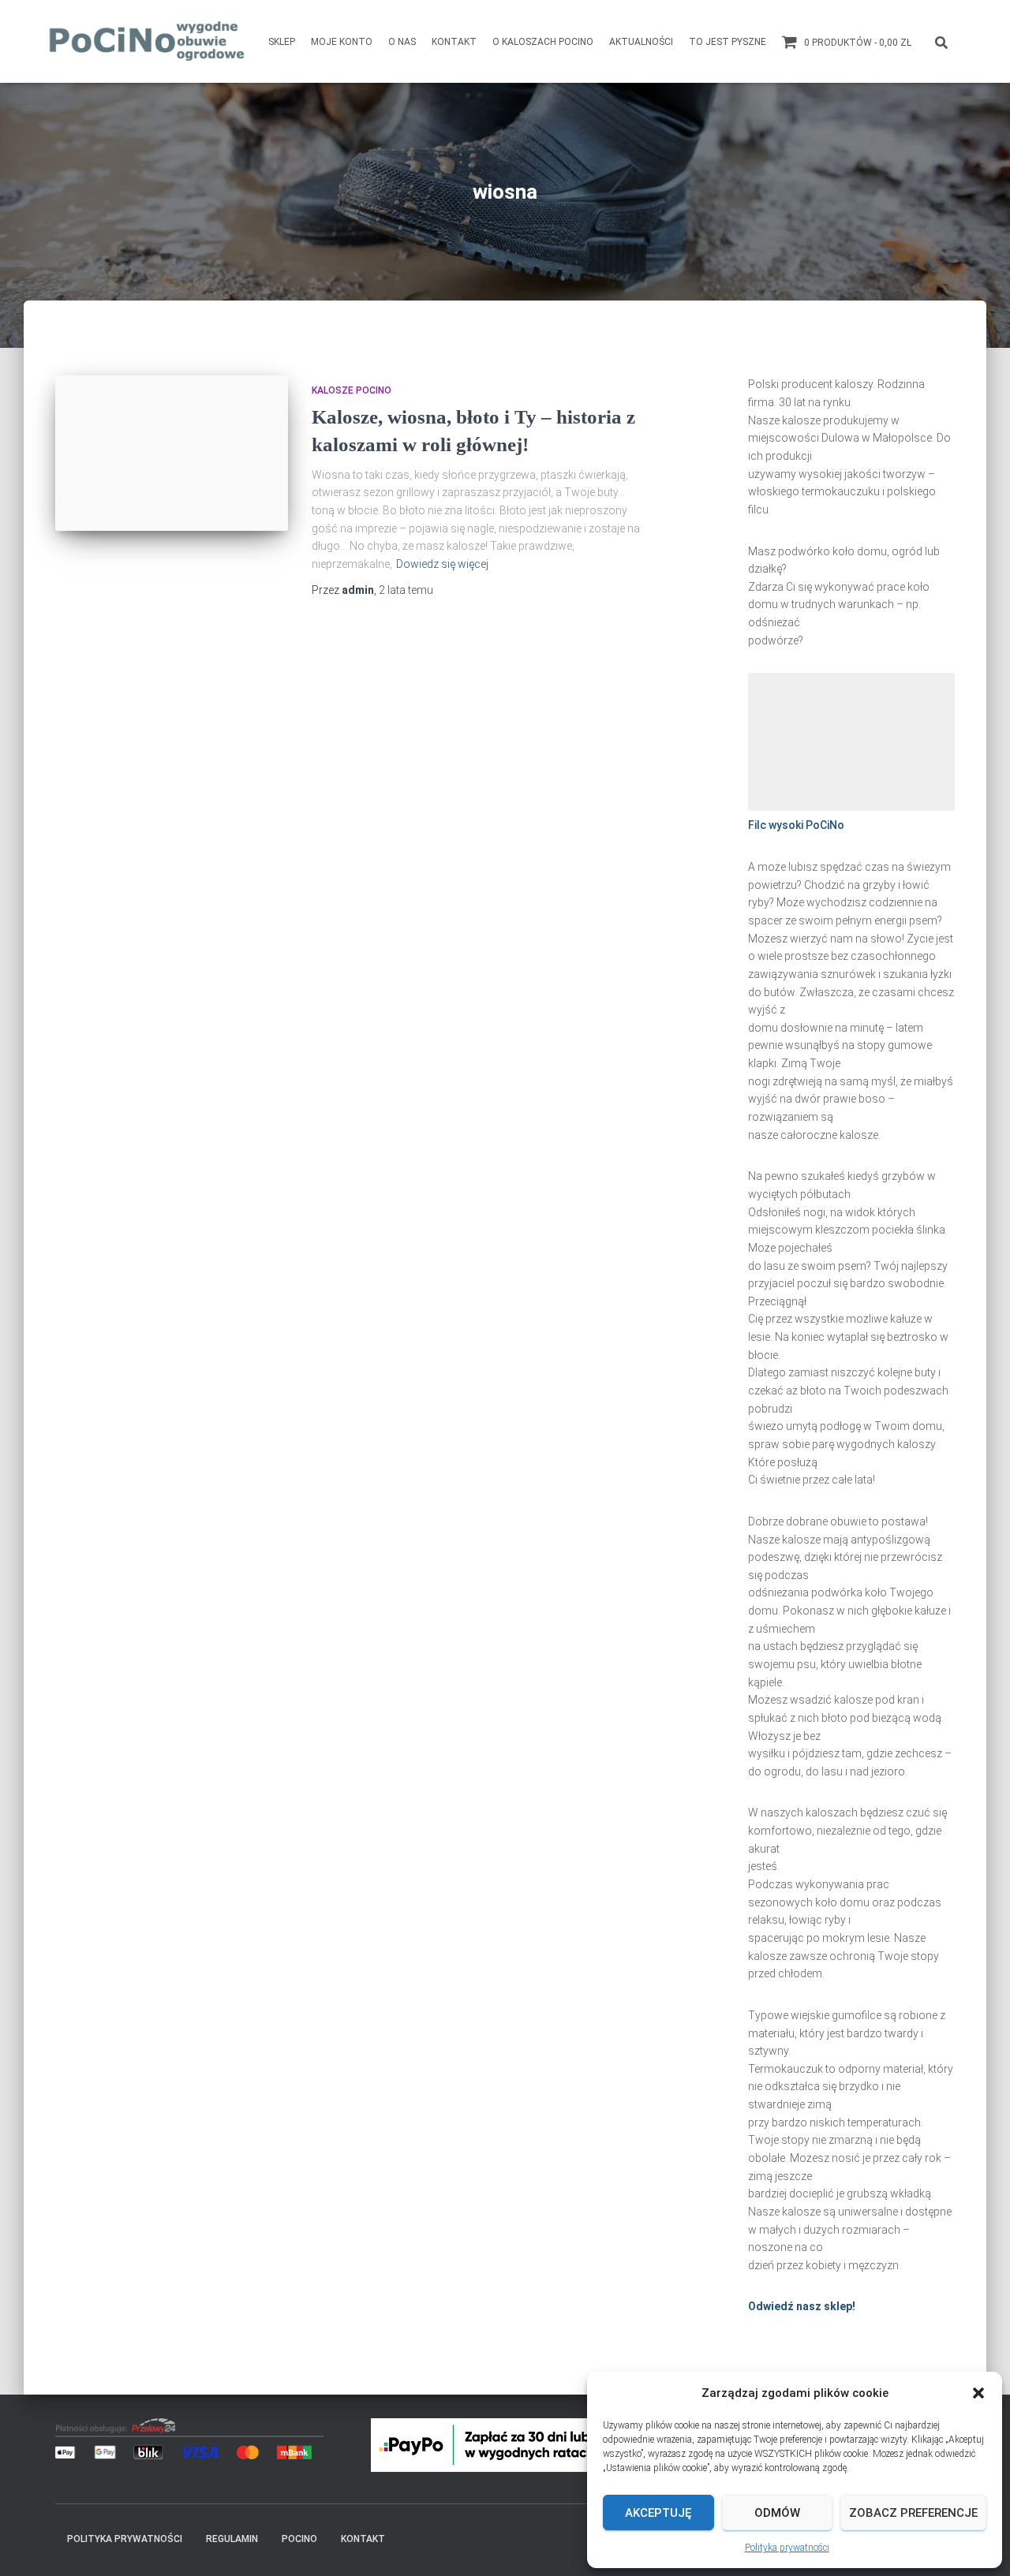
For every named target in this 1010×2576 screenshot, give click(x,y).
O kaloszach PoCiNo (543, 42)
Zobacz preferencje (913, 2513)
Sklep (282, 42)
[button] (978, 2393)
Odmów (777, 2513)
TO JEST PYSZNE (728, 42)
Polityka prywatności (787, 2548)
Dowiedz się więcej (442, 564)
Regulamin (232, 2539)
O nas (402, 42)
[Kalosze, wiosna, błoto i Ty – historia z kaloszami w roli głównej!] (172, 453)
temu (406, 590)
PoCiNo (299, 2539)
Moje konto (342, 42)
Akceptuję (658, 2513)
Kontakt (454, 42)
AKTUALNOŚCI (641, 42)
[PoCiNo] (148, 41)
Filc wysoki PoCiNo (796, 825)
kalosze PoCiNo (352, 390)
